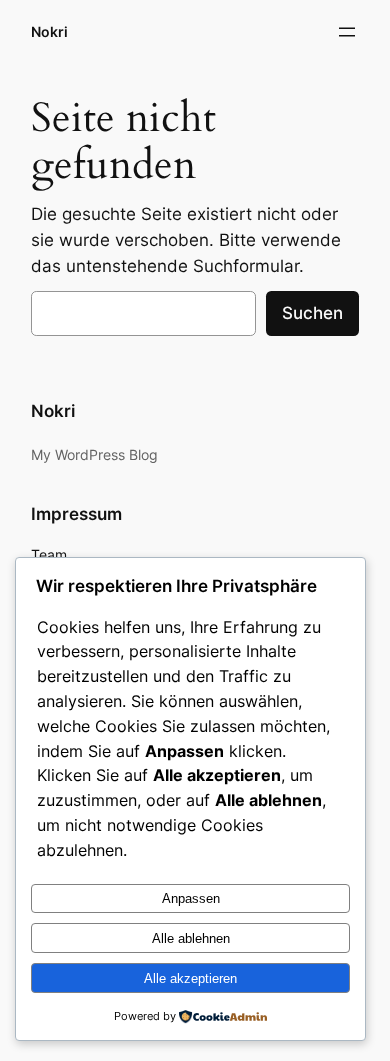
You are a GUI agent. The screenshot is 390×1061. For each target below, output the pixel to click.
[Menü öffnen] (347, 32)
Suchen (312, 313)
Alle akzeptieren (190, 978)
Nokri (49, 31)
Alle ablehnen (191, 938)
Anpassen (191, 898)
